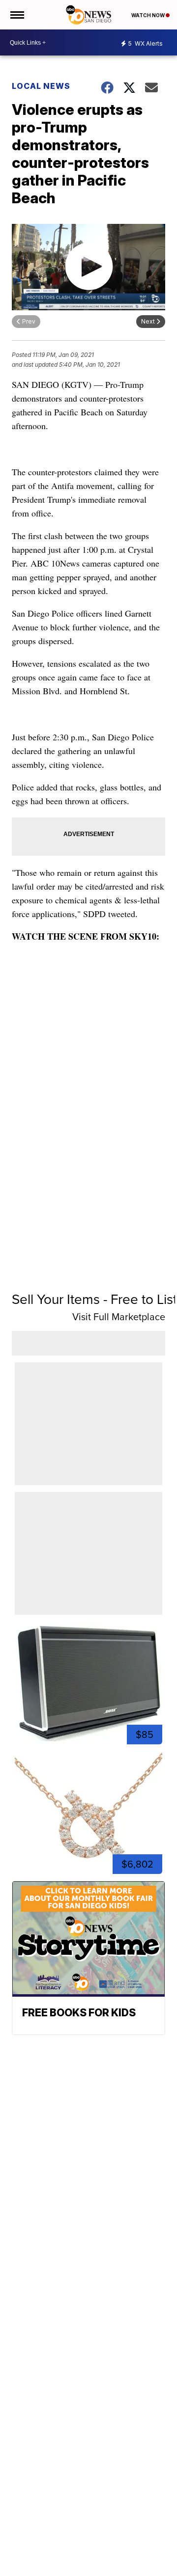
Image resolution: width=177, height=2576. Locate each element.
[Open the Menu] (16, 15)
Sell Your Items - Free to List (94, 1299)
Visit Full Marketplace (119, 1317)
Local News (41, 86)
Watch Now (148, 15)
